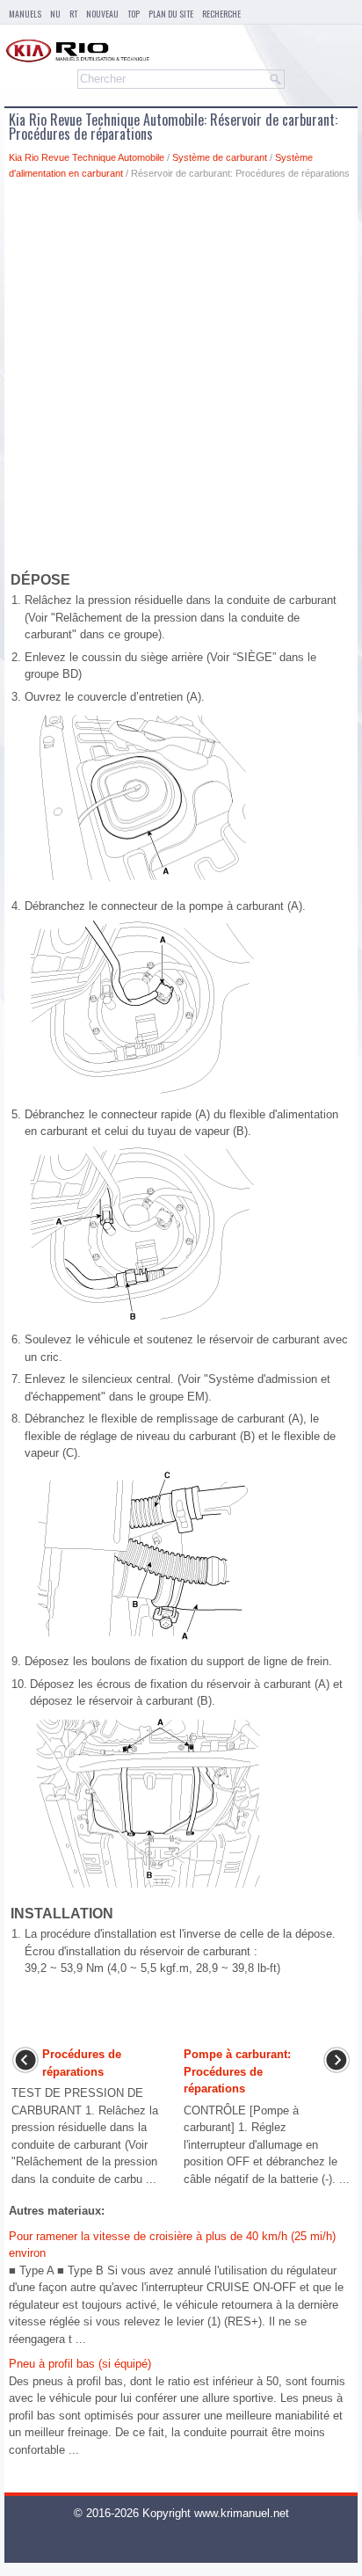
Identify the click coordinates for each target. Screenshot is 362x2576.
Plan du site (171, 14)
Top (134, 14)
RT (73, 14)
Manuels (25, 14)
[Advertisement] (181, 379)
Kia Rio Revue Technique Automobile (87, 157)
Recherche (221, 14)
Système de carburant (220, 157)
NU (55, 14)
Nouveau (102, 14)
